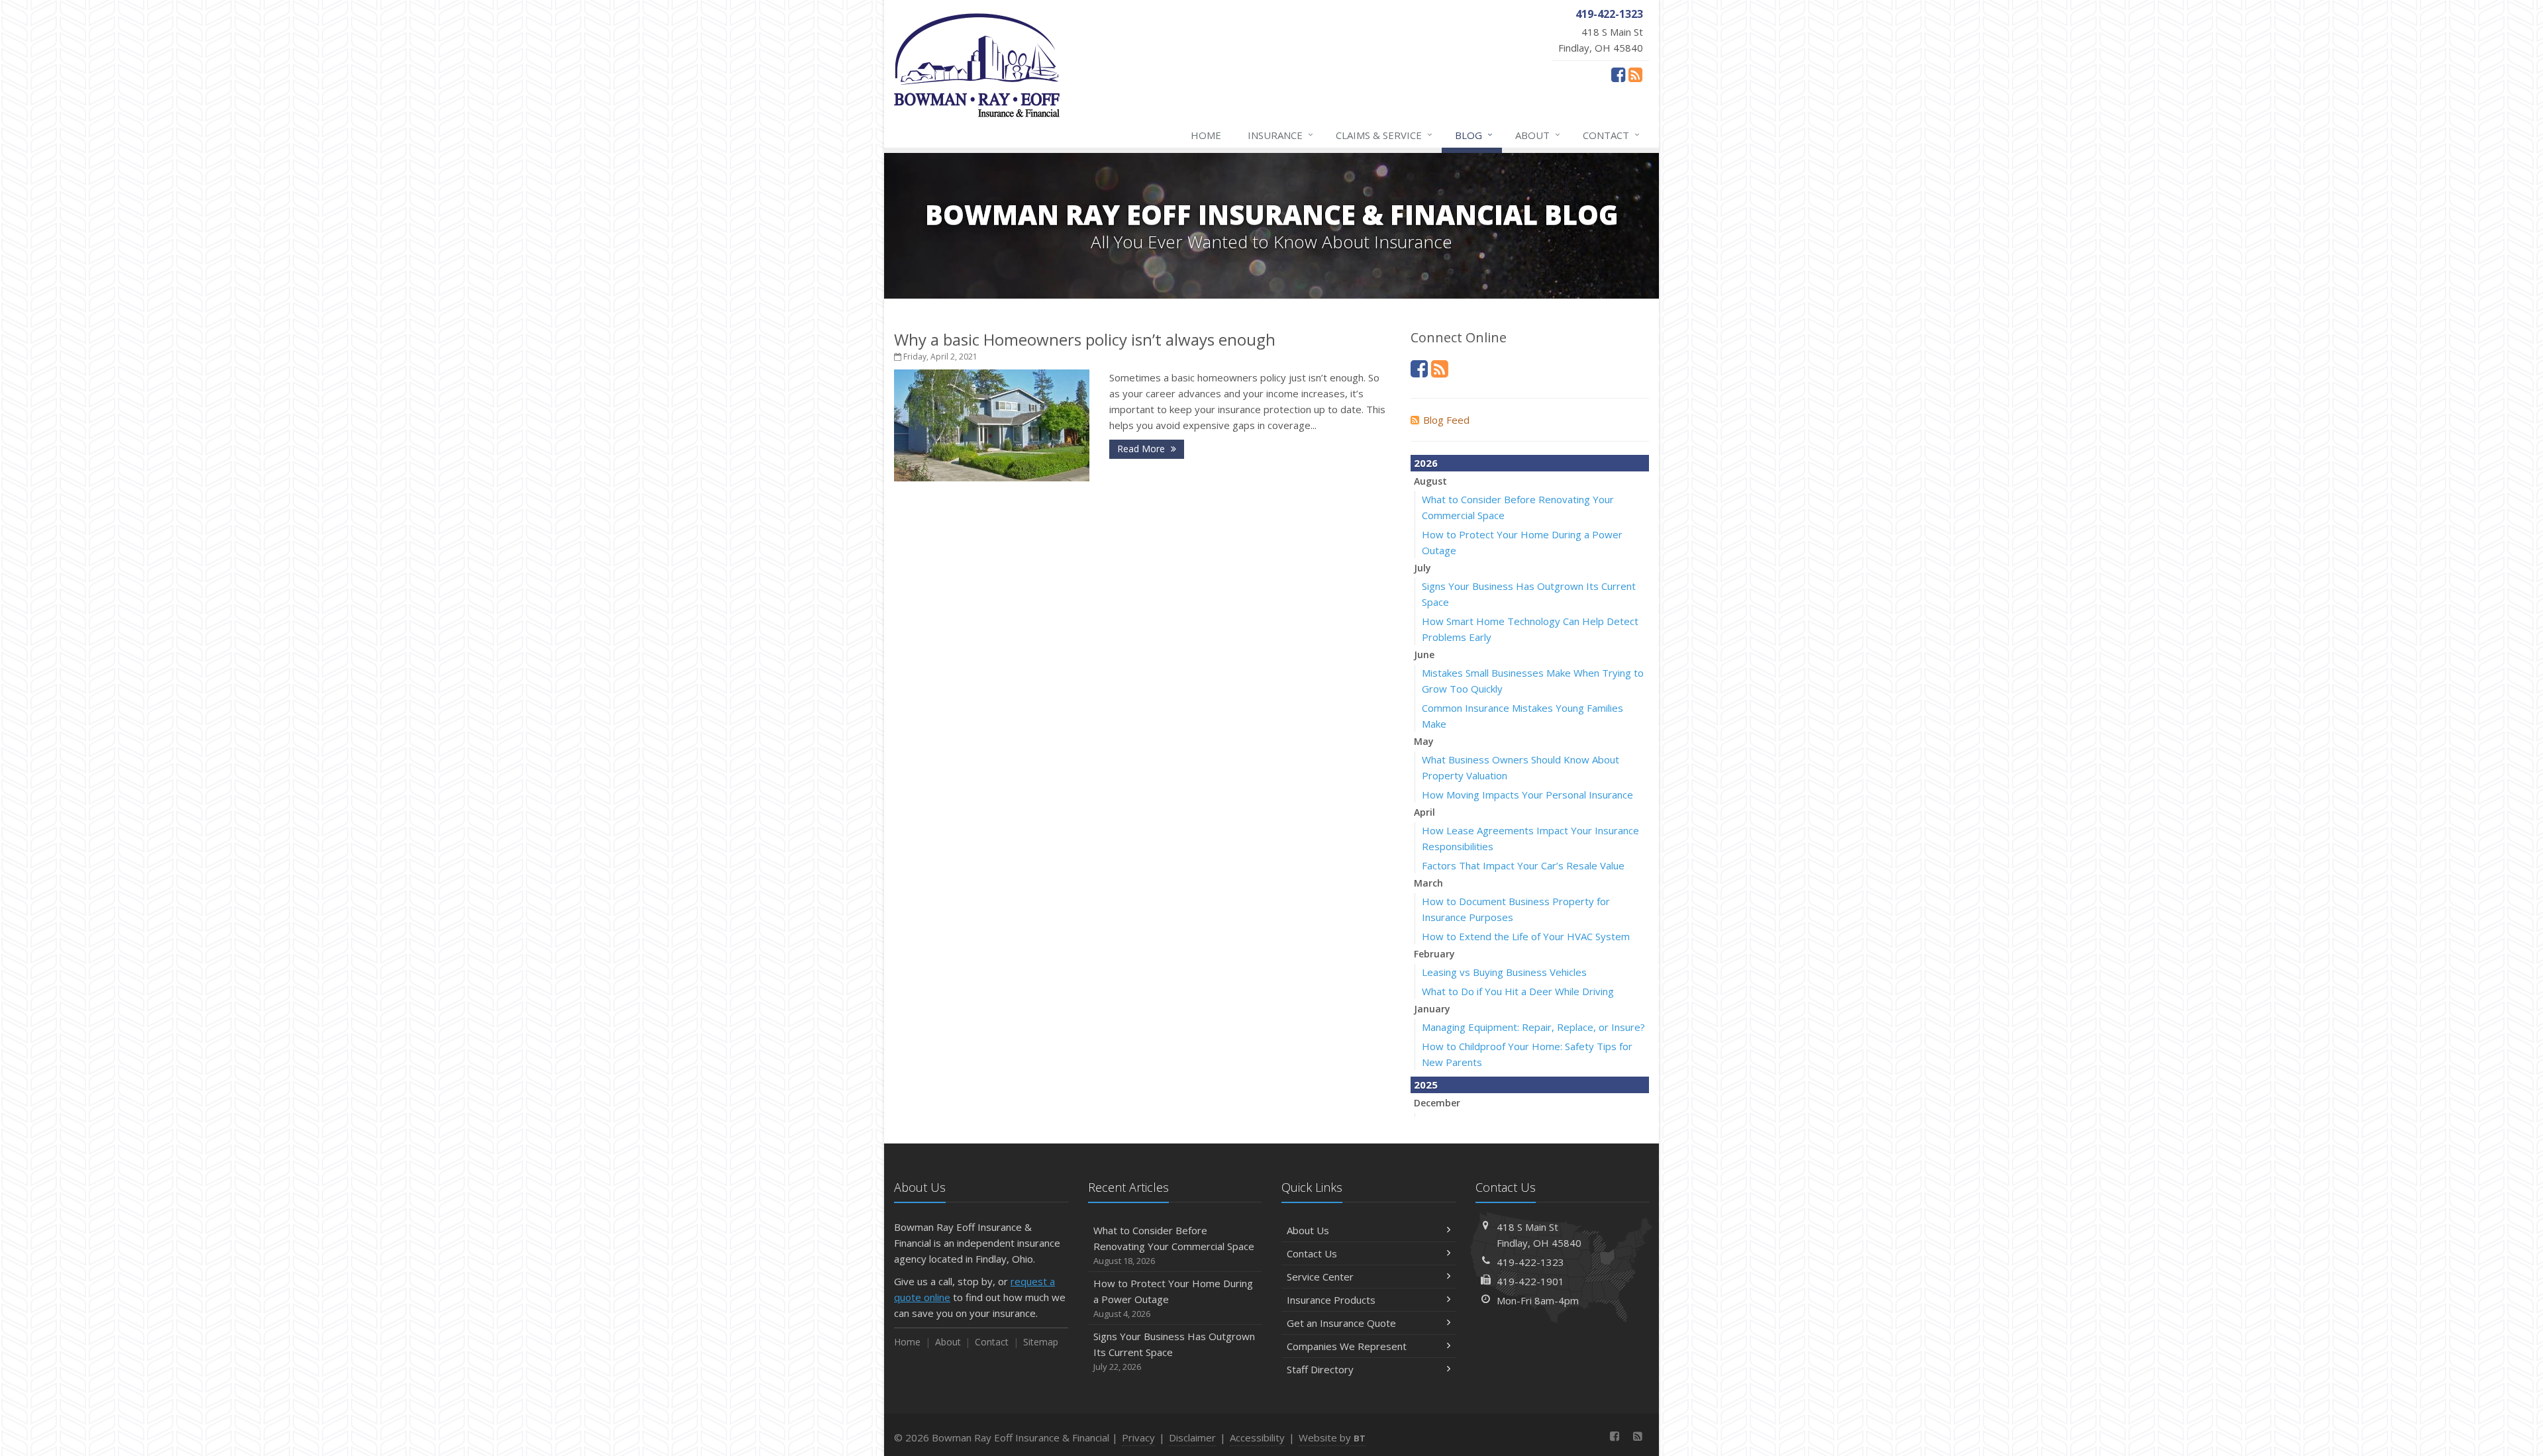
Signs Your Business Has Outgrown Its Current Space (1174, 1351)
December (1437, 1103)
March (1428, 883)
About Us (1308, 1230)
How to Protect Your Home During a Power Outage (1173, 1298)
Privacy (1138, 1437)
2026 (1426, 463)
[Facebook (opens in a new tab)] (1618, 74)
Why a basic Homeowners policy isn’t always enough (1085, 339)
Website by (1332, 1437)
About (1538, 135)
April (1424, 812)
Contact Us (1312, 1253)
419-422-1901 (1530, 1281)
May (1424, 741)
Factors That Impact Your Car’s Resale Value (1523, 865)
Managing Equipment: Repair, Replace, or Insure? (1533, 1027)
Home (1206, 135)
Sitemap (1041, 1342)
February (1434, 954)
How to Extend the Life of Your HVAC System (1526, 936)
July (1422, 568)
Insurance (1280, 135)
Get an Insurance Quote (1341, 1323)
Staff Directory (1320, 1369)
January (1432, 1009)
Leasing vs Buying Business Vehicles (1504, 972)
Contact (1611, 135)
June (1424, 655)
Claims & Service (1384, 135)
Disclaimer (1192, 1437)
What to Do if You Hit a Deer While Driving (1518, 991)
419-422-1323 (1530, 1262)
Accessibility (1257, 1437)
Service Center (1320, 1277)
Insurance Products (1331, 1300)
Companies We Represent (1347, 1346)
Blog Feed (1446, 420)
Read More (1142, 449)
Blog (1474, 135)
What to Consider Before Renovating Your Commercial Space (1174, 1245)
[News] (1635, 74)
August (1430, 481)
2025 (1426, 1085)
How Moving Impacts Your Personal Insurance (1527, 795)
